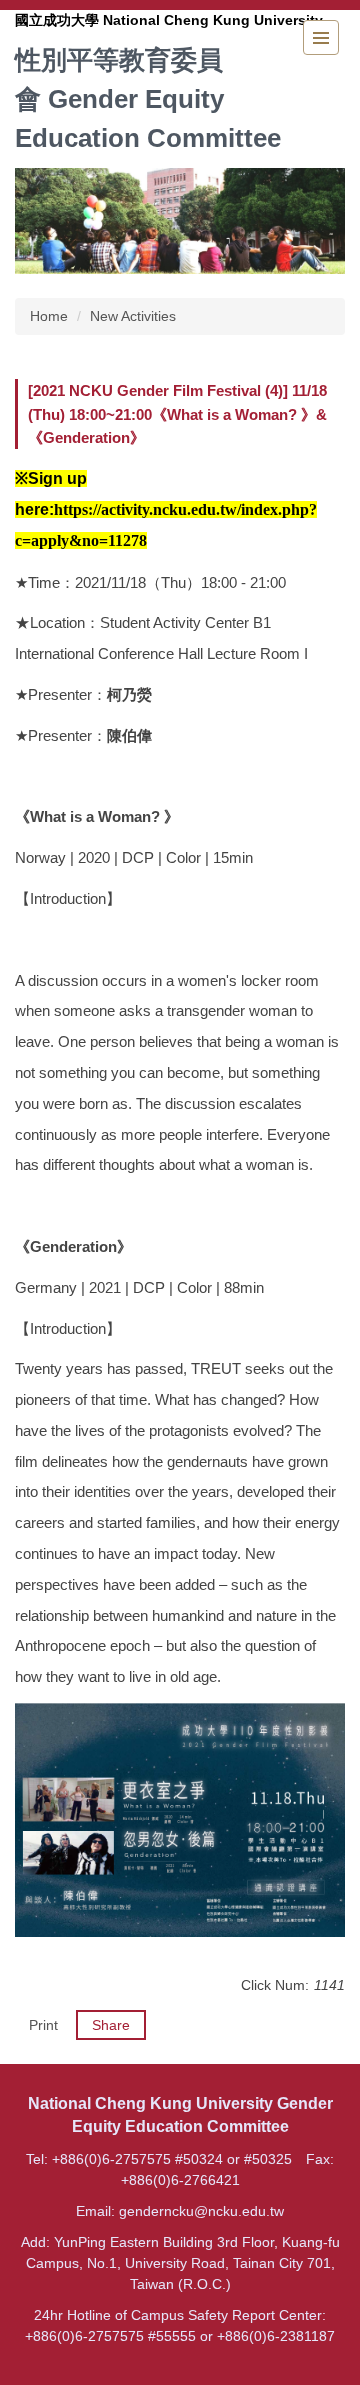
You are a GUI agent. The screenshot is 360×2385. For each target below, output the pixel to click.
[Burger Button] (321, 37)
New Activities (133, 316)
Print (43, 2025)
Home (49, 316)
